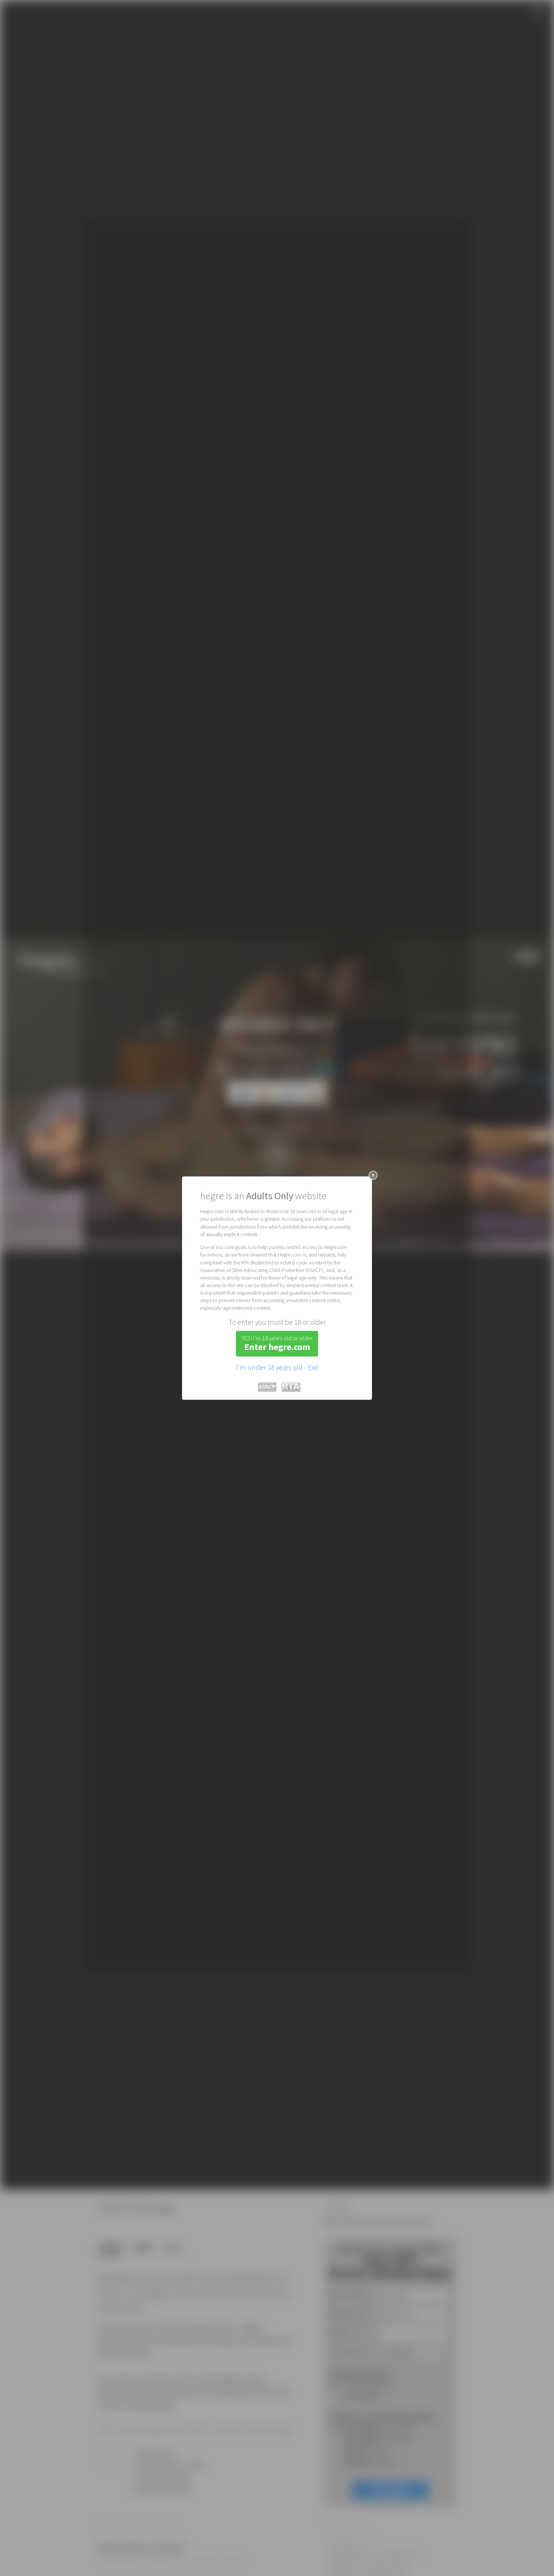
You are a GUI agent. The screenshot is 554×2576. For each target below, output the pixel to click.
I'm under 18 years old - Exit (277, 1367)
